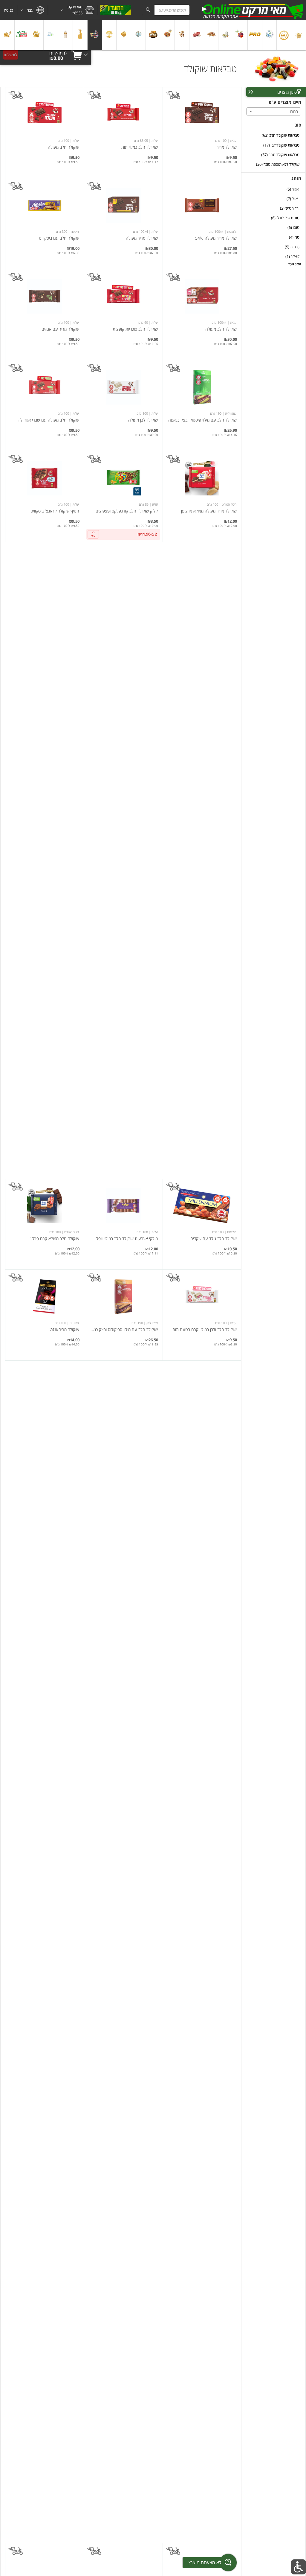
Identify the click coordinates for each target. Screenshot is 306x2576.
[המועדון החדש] (115, 10)
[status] (58, 53)
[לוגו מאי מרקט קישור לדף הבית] (252, 10)
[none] (202, 133)
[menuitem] (299, 35)
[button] (73, 10)
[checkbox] (274, 135)
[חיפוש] (148, 10)
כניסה (9, 10)
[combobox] (166, 10)
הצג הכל (294, 264)
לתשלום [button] (10, 55)
